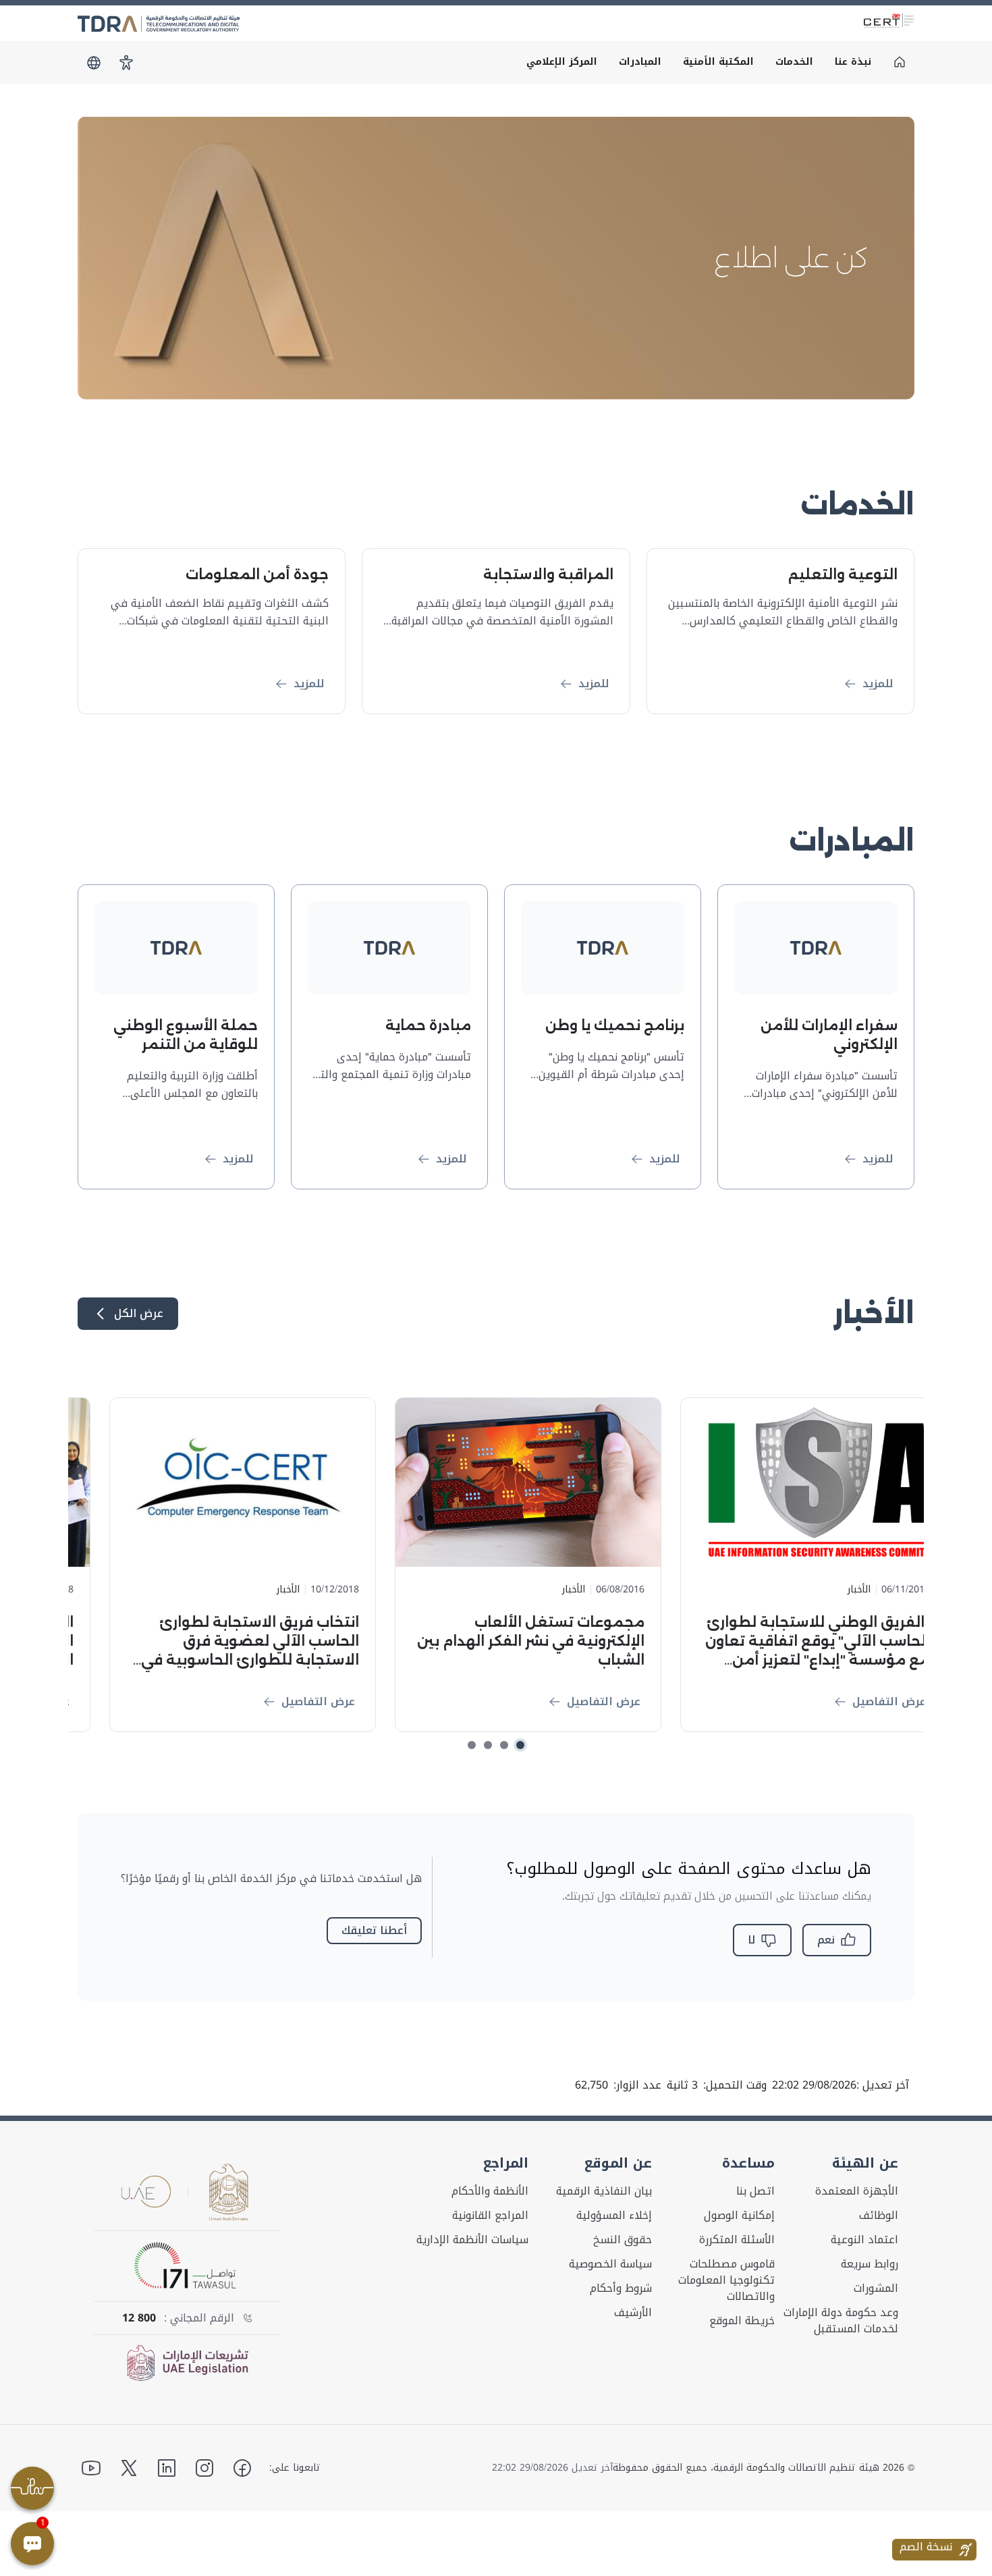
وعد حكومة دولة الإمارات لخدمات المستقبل (841, 2321)
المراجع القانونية (490, 2216)
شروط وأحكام (621, 2288)
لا (751, 1940)
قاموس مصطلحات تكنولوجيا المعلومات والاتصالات (726, 2280)
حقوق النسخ (623, 2240)
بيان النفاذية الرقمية (604, 2191)
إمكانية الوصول (739, 2216)
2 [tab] (504, 1745)
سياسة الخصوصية (610, 2264)
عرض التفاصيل (857, 1701)
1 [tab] (520, 1745)
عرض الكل (139, 1313)
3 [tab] (488, 1745)
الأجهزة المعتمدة (857, 2191)
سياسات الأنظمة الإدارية (472, 2240)
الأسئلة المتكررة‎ (737, 2240)
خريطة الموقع (742, 2321)
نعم (826, 1940)
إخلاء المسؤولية (614, 2216)
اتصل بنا (755, 2191)
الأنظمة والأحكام (490, 2191)
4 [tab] (472, 1745)
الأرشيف (633, 2313)
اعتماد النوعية (864, 2240)
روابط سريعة (870, 2264)
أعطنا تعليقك (374, 1930)
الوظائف (879, 2216)
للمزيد (878, 683)
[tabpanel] (496, 258)
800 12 (139, 2318)
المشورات (876, 2288)
